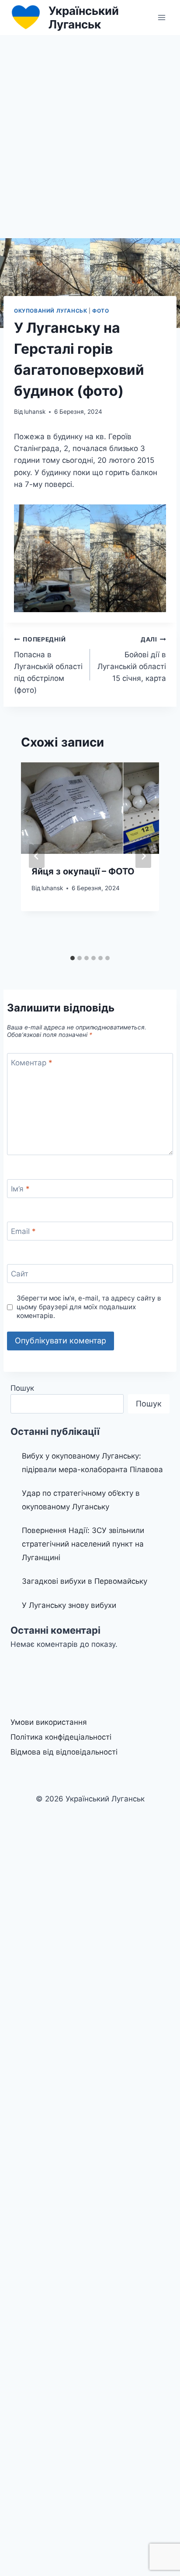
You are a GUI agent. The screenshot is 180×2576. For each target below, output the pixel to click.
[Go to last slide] (37, 856)
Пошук (22, 1388)
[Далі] (143, 856)
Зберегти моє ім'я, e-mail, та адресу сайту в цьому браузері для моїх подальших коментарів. (89, 1307)
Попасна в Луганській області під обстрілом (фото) (48, 665)
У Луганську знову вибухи (69, 1605)
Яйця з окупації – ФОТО (83, 871)
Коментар (32, 1063)
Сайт (20, 1274)
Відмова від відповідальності (64, 1752)
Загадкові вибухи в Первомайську (85, 1581)
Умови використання (49, 1722)
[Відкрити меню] (161, 17)
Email (23, 1231)
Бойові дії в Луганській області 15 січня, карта (132, 659)
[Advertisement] (90, 130)
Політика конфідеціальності (61, 1737)
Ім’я (20, 1189)
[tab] (73, 958)
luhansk (35, 412)
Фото (100, 311)
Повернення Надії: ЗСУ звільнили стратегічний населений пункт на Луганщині (83, 1544)
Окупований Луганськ (50, 311)
